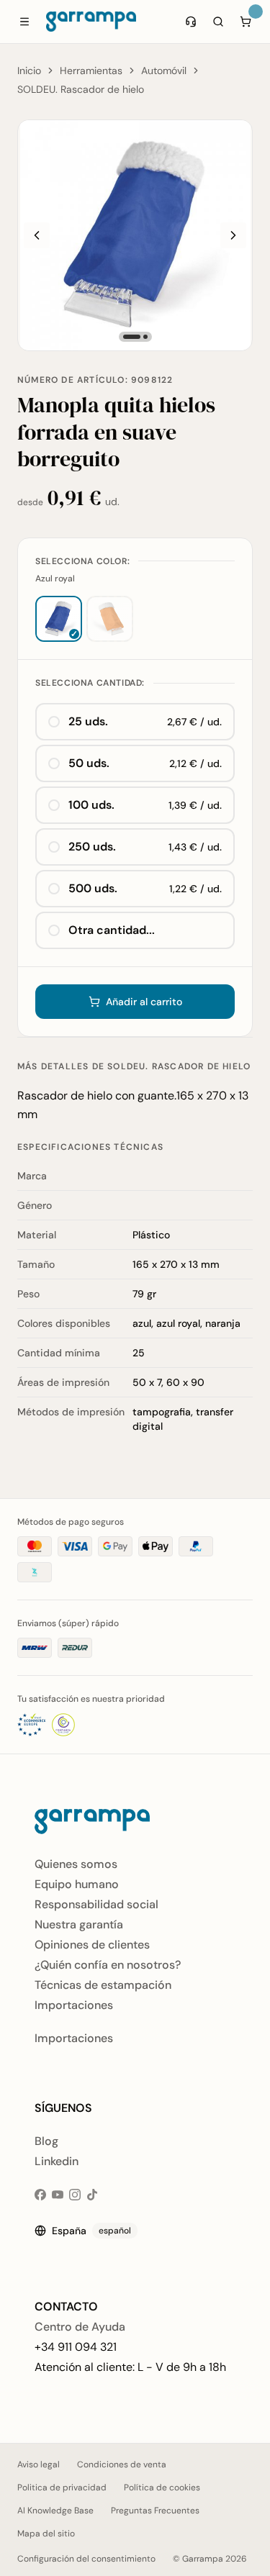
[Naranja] (110, 619)
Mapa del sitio (46, 2534)
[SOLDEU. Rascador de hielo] (135, 235)
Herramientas (91, 71)
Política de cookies (162, 2487)
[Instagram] (75, 2195)
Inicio (29, 71)
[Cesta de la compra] (246, 22)
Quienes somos (76, 1864)
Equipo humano (77, 1884)
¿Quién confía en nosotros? (108, 1965)
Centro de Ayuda (80, 2327)
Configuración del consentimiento (86, 2559)
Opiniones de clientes (92, 1945)
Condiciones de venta (122, 2464)
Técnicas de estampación (103, 1985)
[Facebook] (40, 2195)
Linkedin (57, 2161)
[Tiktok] (92, 2195)
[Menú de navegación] (24, 22)
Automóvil (164, 71)
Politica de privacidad (62, 2487)
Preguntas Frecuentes (155, 2511)
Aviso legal (39, 2464)
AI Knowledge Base (55, 2511)
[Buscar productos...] (218, 22)
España (91, 2231)
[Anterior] (37, 235)
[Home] (91, 22)
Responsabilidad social (96, 1904)
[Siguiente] (233, 235)
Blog (46, 2141)
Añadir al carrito (144, 1002)
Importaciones (74, 2005)
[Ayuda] (191, 22)
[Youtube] (58, 2195)
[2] (145, 337)
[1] (132, 337)
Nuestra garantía (79, 1924)
